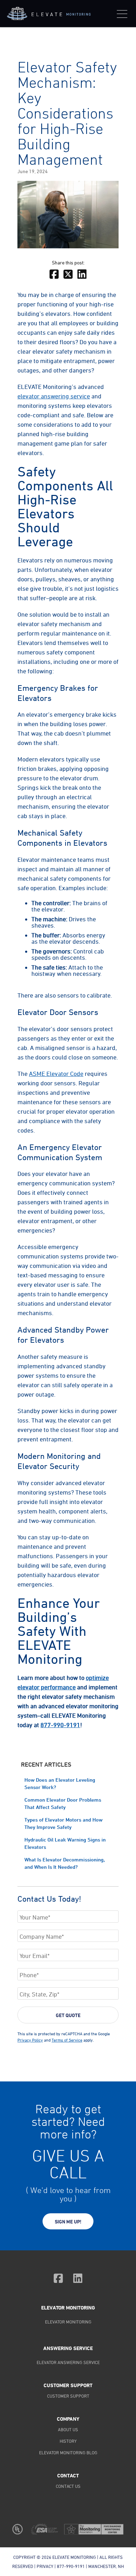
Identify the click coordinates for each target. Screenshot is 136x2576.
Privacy (45, 2566)
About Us (68, 2429)
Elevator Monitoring (68, 2308)
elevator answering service (54, 396)
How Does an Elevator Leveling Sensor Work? (60, 1783)
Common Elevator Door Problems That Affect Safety (63, 1803)
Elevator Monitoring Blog (68, 2453)
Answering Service (68, 2348)
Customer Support (68, 2396)
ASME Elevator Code (56, 1073)
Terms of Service (67, 2040)
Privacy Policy (30, 2040)
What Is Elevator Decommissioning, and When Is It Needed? (65, 1863)
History (68, 2441)
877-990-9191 (60, 1725)
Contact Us (68, 2486)
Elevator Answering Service (68, 2362)
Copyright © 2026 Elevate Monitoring (55, 2557)
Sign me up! (68, 2222)
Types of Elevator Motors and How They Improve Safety (63, 1823)
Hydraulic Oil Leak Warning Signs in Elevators (65, 1843)
